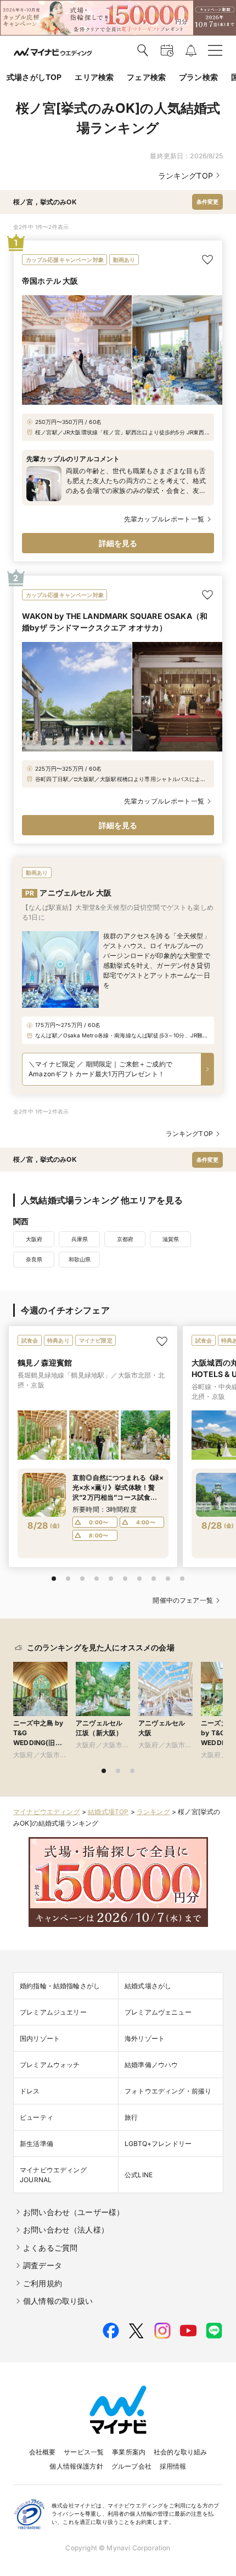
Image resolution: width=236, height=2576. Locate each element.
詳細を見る (118, 543)
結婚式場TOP (108, 1812)
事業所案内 (129, 2452)
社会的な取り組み (180, 2452)
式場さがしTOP (34, 77)
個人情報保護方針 (76, 2466)
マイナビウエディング (47, 1812)
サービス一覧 (84, 2452)
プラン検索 (198, 77)
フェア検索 (146, 77)
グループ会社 (131, 2466)
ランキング (153, 1812)
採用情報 (173, 2466)
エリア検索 (94, 77)
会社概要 (43, 2452)
